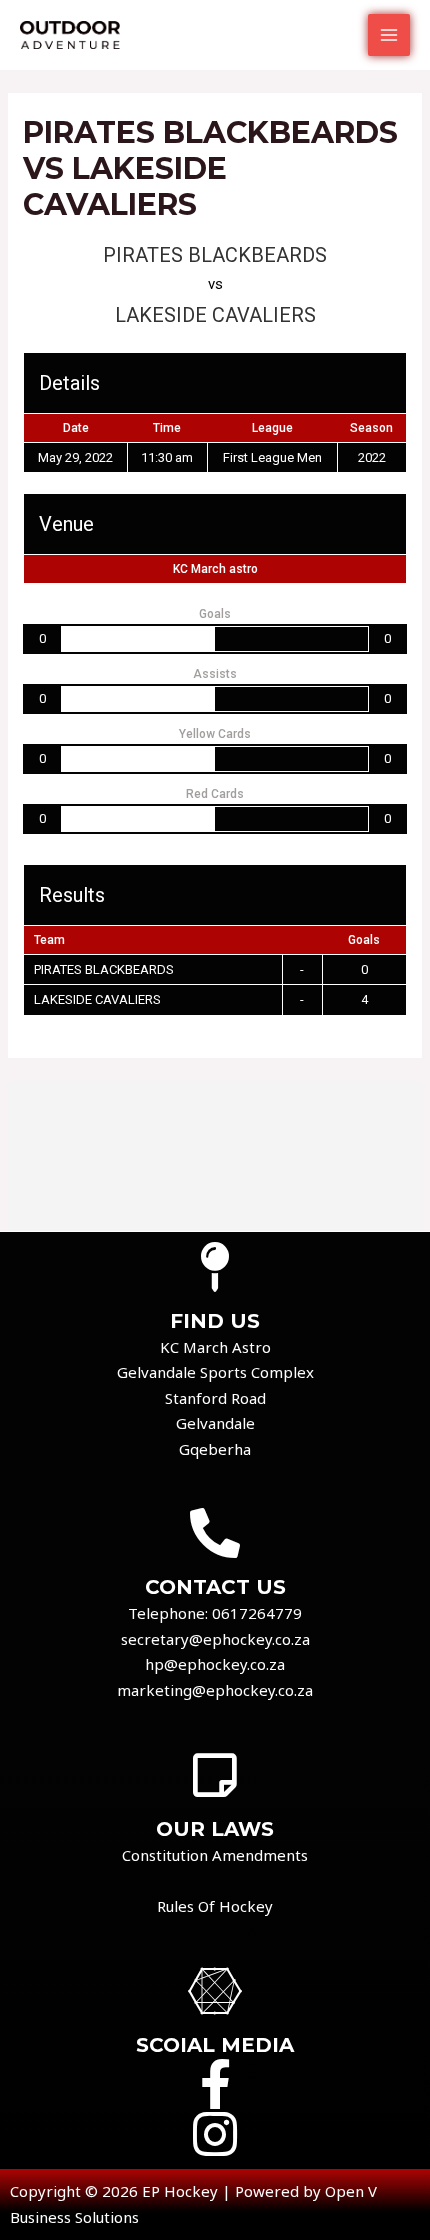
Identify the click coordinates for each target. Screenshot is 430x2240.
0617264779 (257, 1613)
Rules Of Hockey (215, 1906)
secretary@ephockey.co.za (215, 1639)
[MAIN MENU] (389, 35)
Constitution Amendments (215, 1855)
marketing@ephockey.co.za (215, 1690)
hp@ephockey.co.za (215, 1664)
